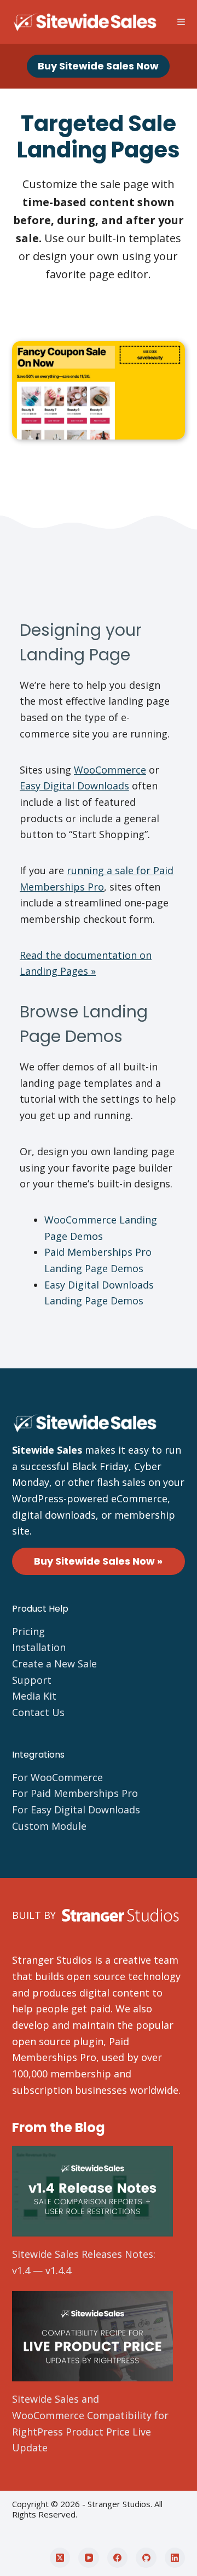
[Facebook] (118, 2558)
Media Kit (34, 1696)
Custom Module (49, 1826)
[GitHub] (146, 2558)
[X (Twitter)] (60, 2558)
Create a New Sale (54, 1664)
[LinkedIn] (175, 2558)
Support (32, 1680)
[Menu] (181, 22)
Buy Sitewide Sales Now (98, 66)
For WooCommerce (57, 1777)
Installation (39, 1647)
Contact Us (38, 1712)
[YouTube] (89, 2558)
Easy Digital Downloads (74, 786)
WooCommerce (110, 770)
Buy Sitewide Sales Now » (98, 1561)
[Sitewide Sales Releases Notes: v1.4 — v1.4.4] (92, 2191)
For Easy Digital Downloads (76, 1810)
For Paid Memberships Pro (75, 1793)
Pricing (28, 1631)
